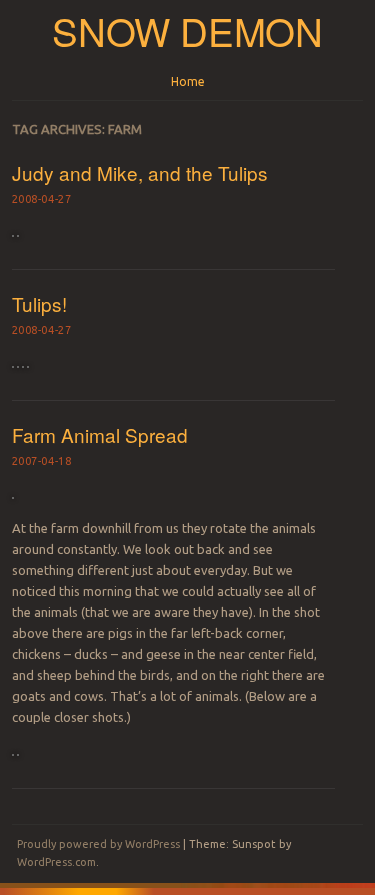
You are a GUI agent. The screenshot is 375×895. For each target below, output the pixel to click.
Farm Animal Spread (100, 434)
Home (188, 81)
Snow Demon (187, 30)
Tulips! (39, 303)
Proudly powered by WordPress (98, 844)
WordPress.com (56, 862)
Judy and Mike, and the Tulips (140, 172)
